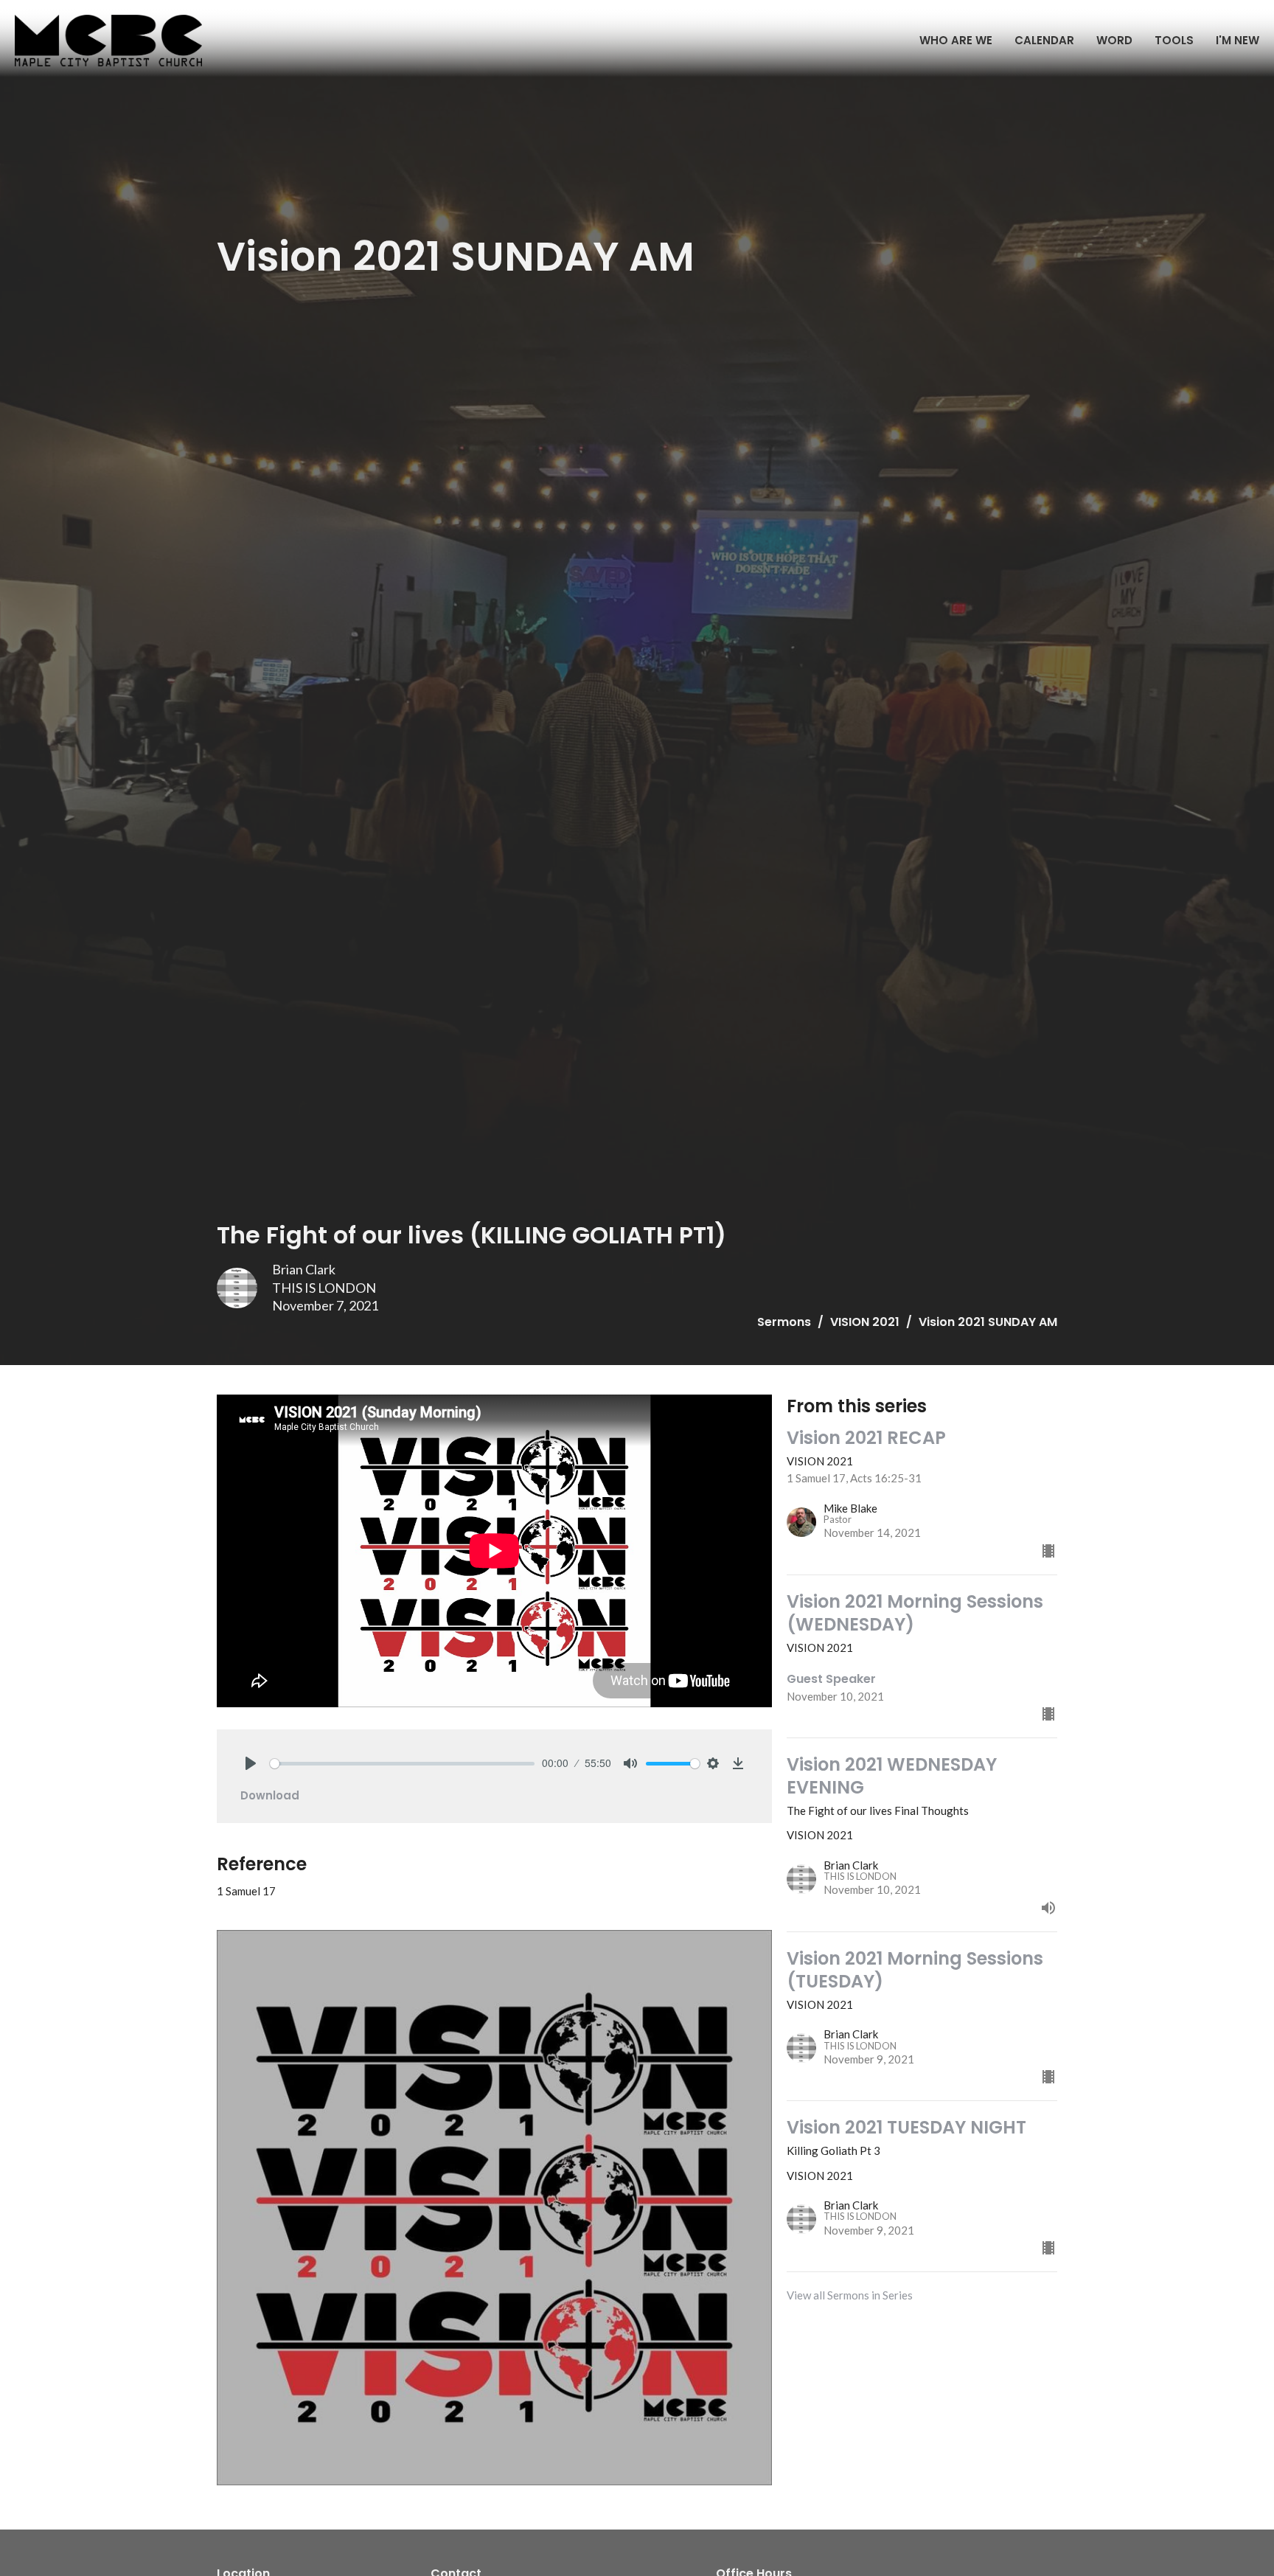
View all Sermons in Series (850, 2295)
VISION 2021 (865, 1322)
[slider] (402, 1764)
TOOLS (1174, 40)
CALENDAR (1044, 40)
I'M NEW (1238, 40)
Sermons (784, 1322)
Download (270, 1795)
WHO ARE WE (956, 40)
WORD (1114, 40)
